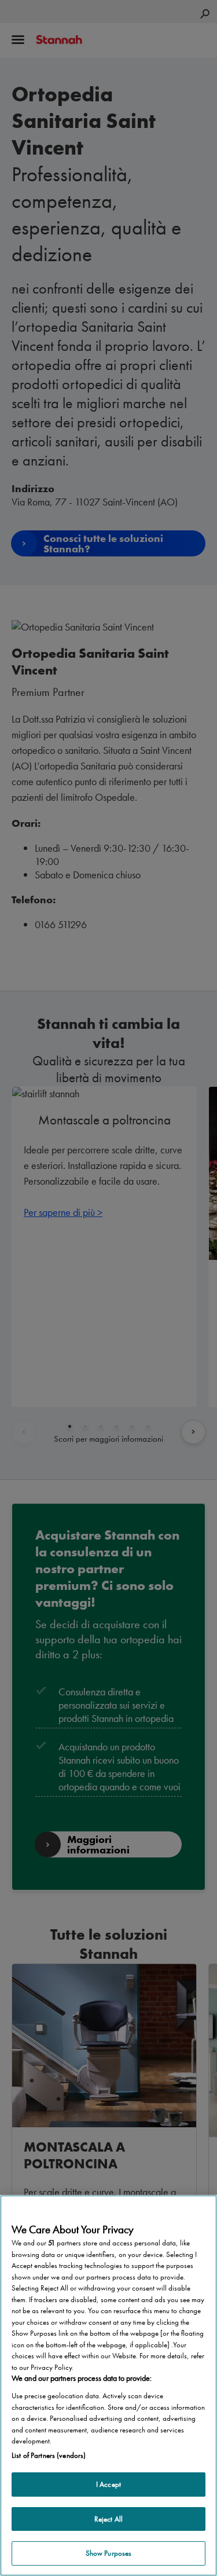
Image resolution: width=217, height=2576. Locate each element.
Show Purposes (109, 2553)
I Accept (108, 2484)
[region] (108, 2386)
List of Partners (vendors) (49, 2455)
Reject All (108, 2519)
